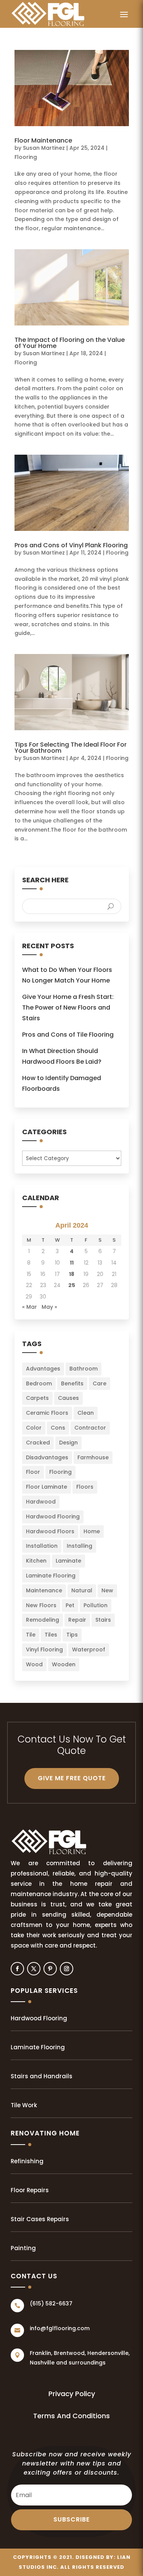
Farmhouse (93, 1457)
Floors (85, 1487)
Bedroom (39, 1383)
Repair (77, 1620)
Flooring (26, 157)
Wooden (64, 1664)
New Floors (41, 1605)
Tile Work (24, 2105)
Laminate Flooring (51, 1576)
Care (100, 1383)
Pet (70, 1605)
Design (68, 1443)
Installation (42, 1546)
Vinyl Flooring (44, 1649)
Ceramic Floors (47, 1413)
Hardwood (41, 1502)
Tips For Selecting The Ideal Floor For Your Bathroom (71, 748)
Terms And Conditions (71, 2416)
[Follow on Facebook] (17, 1969)
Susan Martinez (44, 148)
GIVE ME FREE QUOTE (72, 1778)
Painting (23, 2248)
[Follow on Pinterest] (50, 1969)
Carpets (37, 1398)
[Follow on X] (34, 1969)
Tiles (51, 1635)
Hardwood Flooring (53, 1516)
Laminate (68, 1561)
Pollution (96, 1605)
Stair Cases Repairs (40, 2219)
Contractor (90, 1428)
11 (72, 1263)
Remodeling (43, 1620)
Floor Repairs (30, 2190)
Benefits (72, 1383)
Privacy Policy (72, 2394)
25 (72, 1285)
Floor (33, 1472)
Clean (86, 1413)
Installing (80, 1546)
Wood (34, 1664)
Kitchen (36, 1561)
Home (92, 1531)
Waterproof (89, 1649)
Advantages (43, 1369)
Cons (58, 1428)
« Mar (30, 1307)
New (107, 1590)
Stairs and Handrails (42, 2076)
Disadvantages (47, 1457)
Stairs (103, 1620)
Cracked (38, 1443)
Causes (68, 1398)
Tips (72, 1635)
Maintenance (44, 1590)
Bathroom (84, 1369)
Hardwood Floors (50, 1531)
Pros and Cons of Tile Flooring (68, 1035)
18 (72, 1274)
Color (34, 1428)
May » (49, 1307)
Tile (31, 1635)
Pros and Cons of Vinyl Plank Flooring (71, 545)
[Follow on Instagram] (67, 1969)
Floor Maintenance (43, 140)
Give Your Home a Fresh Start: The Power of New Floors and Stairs (68, 1007)
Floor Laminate (47, 1487)
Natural (82, 1590)
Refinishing (27, 2161)
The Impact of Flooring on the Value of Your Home (70, 343)
